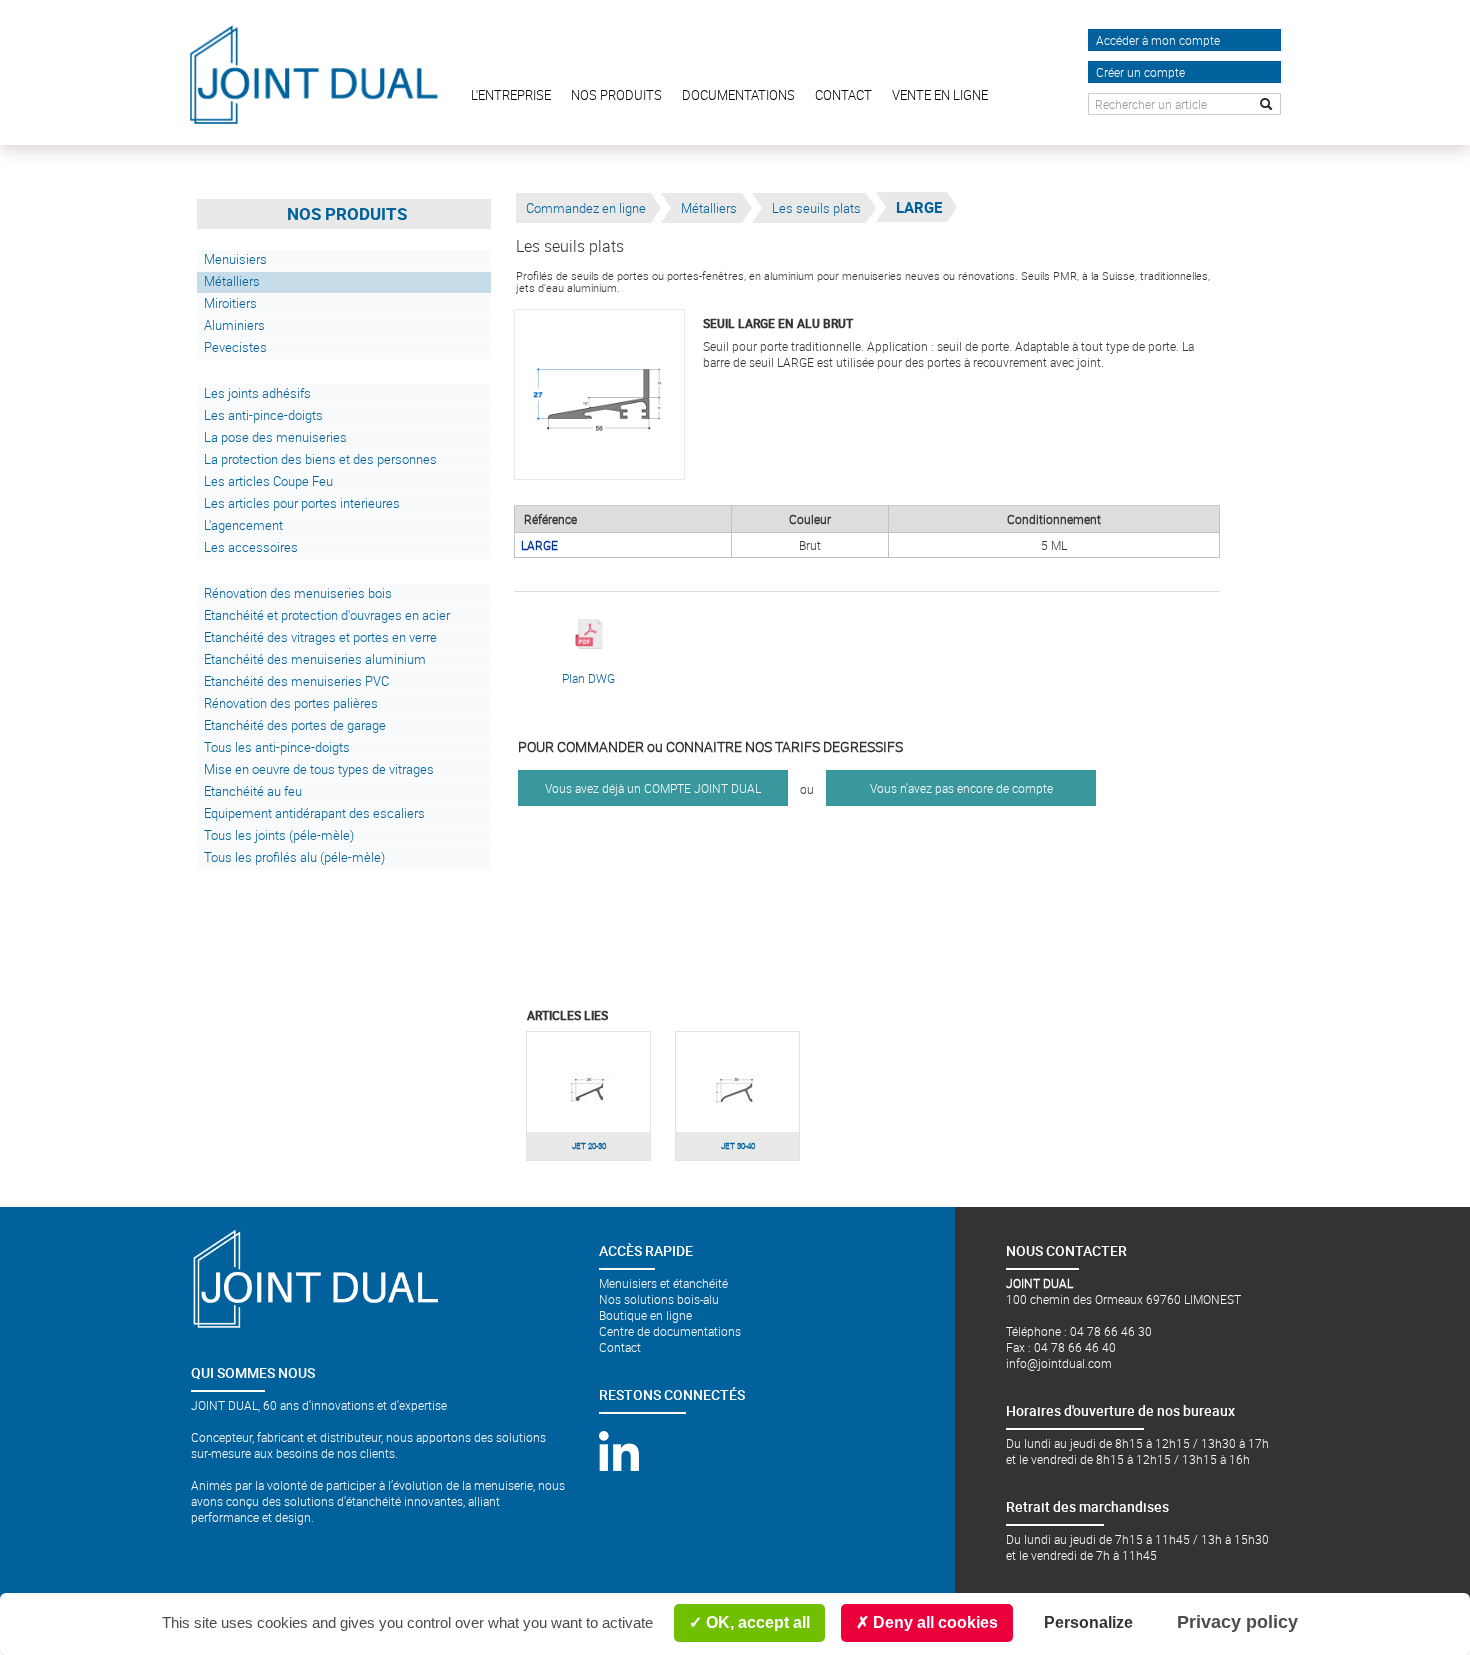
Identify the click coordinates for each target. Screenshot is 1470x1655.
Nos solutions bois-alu (659, 1299)
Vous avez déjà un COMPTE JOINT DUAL (653, 788)
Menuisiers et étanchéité (663, 1283)
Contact (620, 1347)
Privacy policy (1237, 1622)
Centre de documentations (670, 1331)
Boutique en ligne (645, 1315)
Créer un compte (1140, 72)
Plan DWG (588, 678)
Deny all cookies (933, 1622)
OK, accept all (756, 1622)
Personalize (1088, 1622)
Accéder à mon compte (1158, 40)
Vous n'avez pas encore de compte (961, 788)
